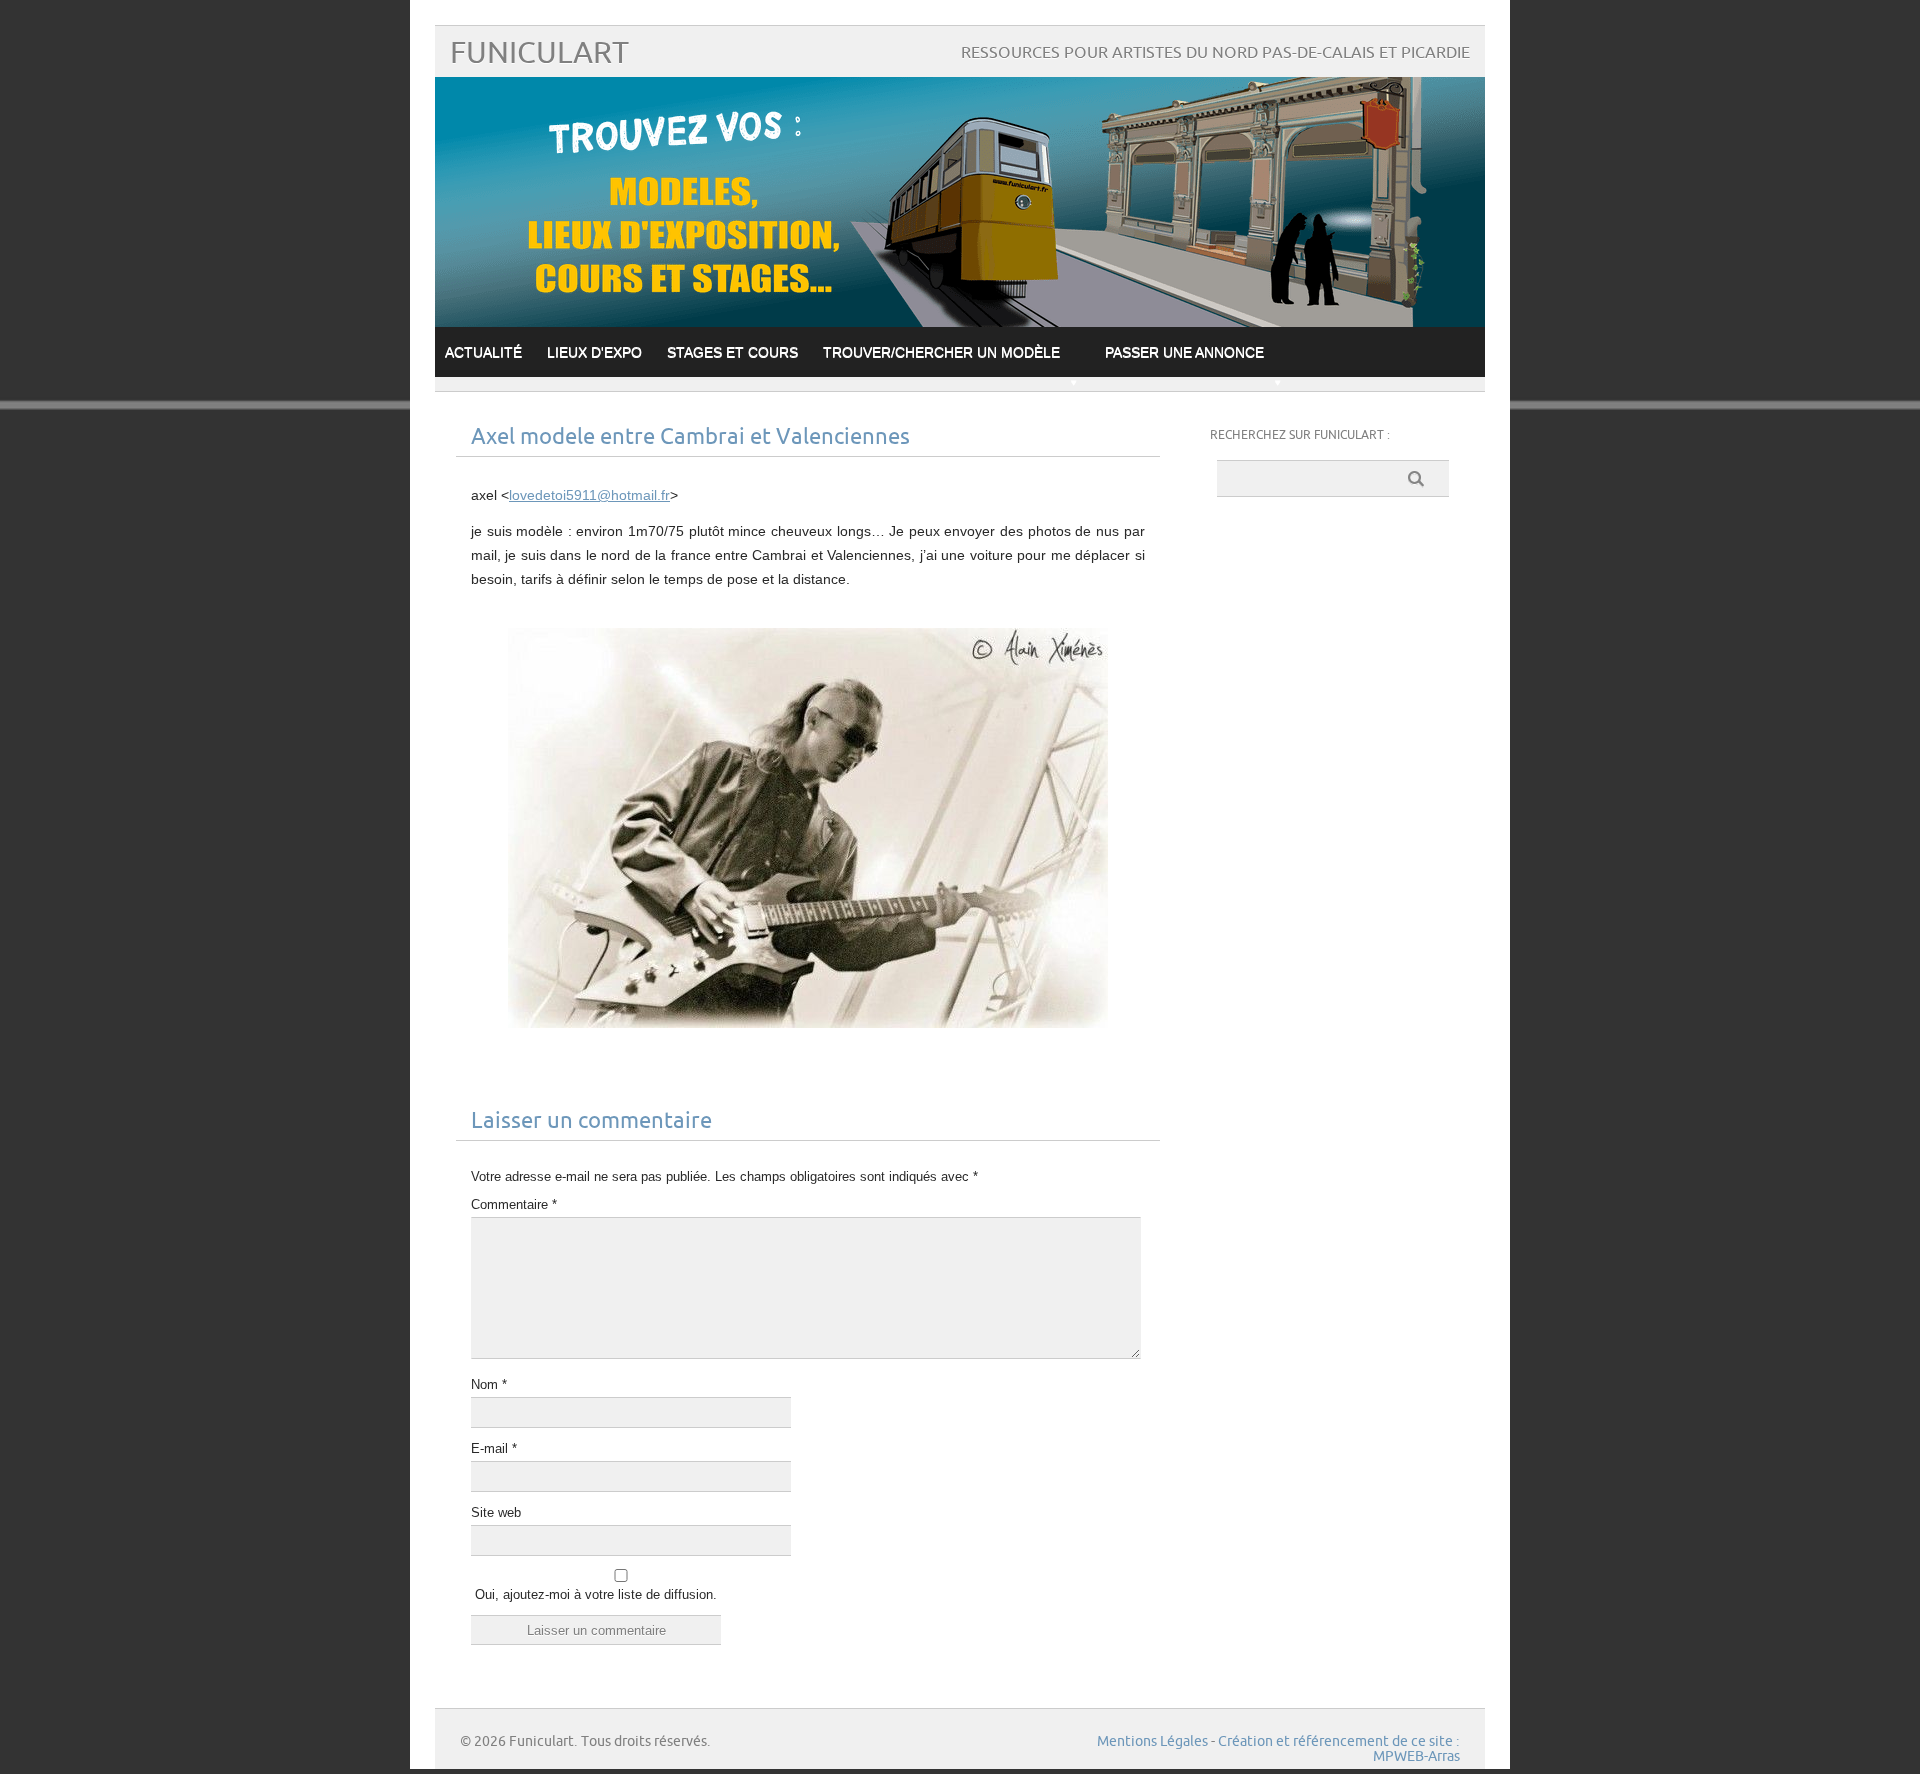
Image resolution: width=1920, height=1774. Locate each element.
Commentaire (514, 1204)
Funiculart (539, 53)
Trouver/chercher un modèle (941, 352)
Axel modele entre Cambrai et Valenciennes (690, 437)
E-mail (494, 1448)
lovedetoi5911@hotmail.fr (589, 495)
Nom (489, 1384)
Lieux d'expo (594, 352)
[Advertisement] (1333, 822)
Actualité (483, 352)
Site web (496, 1512)
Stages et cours (732, 352)
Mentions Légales (1152, 1741)
